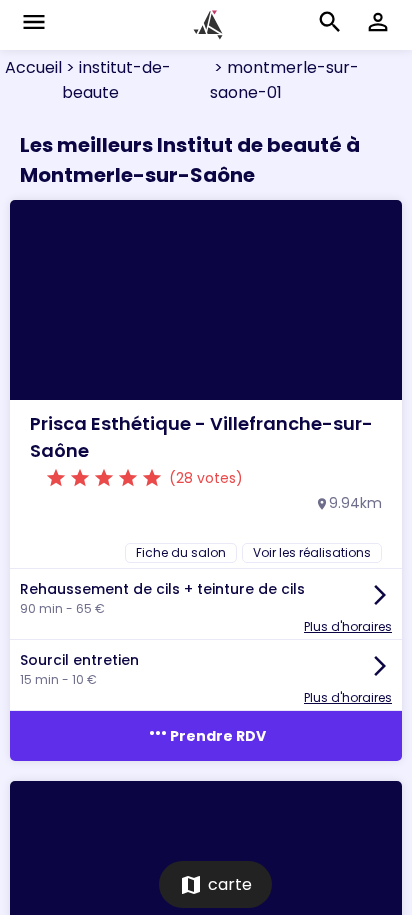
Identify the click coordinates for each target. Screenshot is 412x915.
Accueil (33, 67)
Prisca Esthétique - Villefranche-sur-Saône (201, 437)
